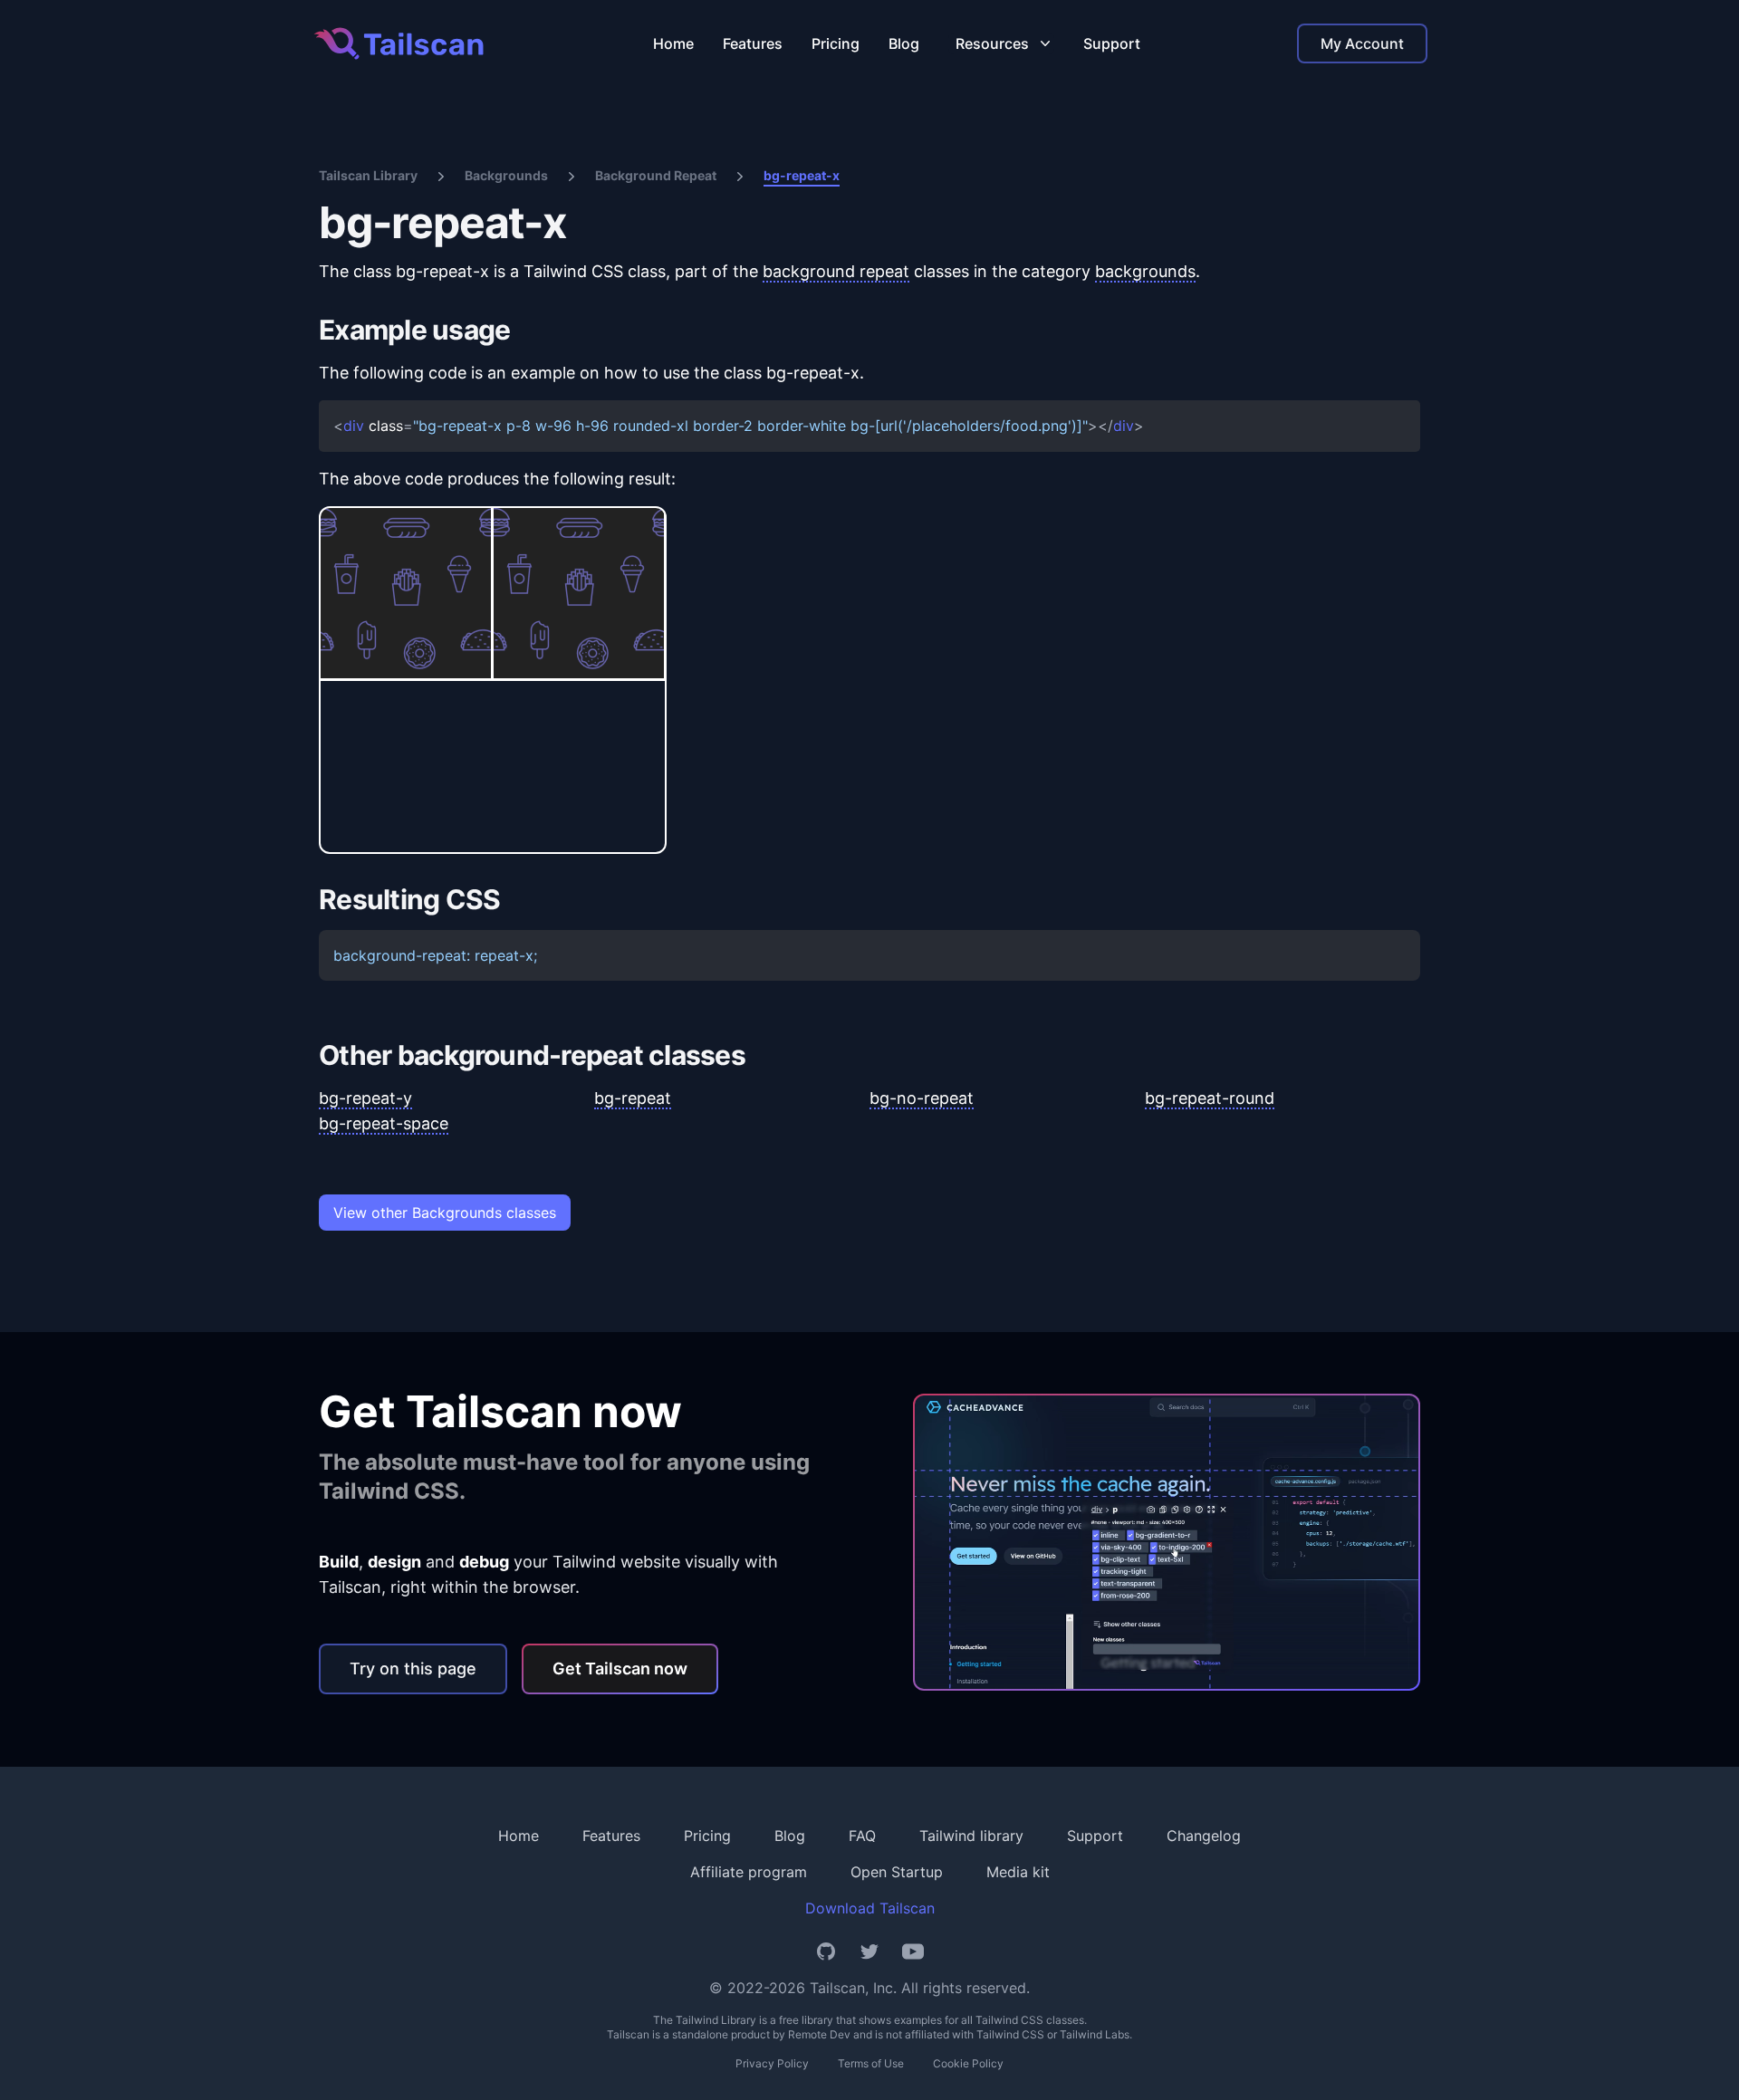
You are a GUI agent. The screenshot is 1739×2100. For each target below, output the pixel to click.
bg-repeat (633, 1098)
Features (753, 43)
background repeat (836, 271)
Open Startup (897, 1872)
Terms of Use (871, 2063)
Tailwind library (971, 1836)
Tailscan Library (368, 175)
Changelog (1204, 1836)
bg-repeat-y (365, 1098)
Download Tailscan (870, 1908)
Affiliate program (749, 1872)
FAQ (862, 1836)
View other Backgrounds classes (445, 1213)
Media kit (1018, 1872)
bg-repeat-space (384, 1123)
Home (673, 43)
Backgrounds (506, 175)
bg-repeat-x (802, 175)
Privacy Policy (772, 2063)
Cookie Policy (968, 2063)
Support (1112, 43)
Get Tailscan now (620, 1668)
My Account (1362, 43)
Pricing (836, 43)
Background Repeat (656, 175)
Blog (904, 43)
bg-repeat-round (1210, 1098)
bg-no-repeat (922, 1098)
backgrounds (1145, 271)
